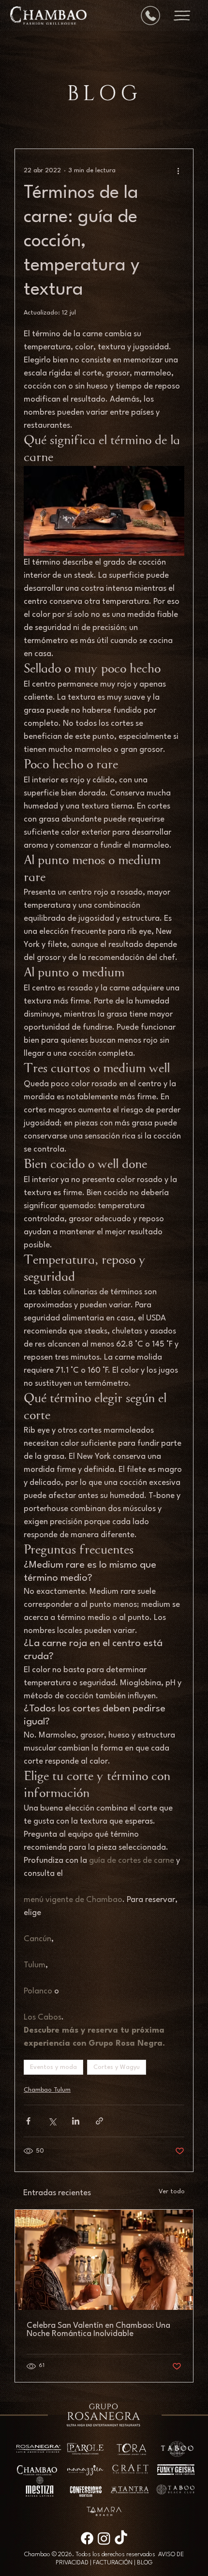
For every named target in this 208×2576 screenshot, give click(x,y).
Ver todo (172, 2192)
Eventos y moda (53, 2067)
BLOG (145, 2563)
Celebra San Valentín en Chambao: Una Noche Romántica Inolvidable (98, 2330)
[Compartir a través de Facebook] (28, 2121)
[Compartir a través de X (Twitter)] (52, 2121)
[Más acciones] (178, 170)
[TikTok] (121, 2538)
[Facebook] (87, 2538)
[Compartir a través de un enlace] (99, 2121)
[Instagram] (104, 2538)
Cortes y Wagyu (117, 2067)
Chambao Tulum (47, 2090)
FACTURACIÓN (113, 2563)
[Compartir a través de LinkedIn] (76, 2121)
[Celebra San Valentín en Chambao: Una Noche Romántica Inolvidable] (104, 2260)
